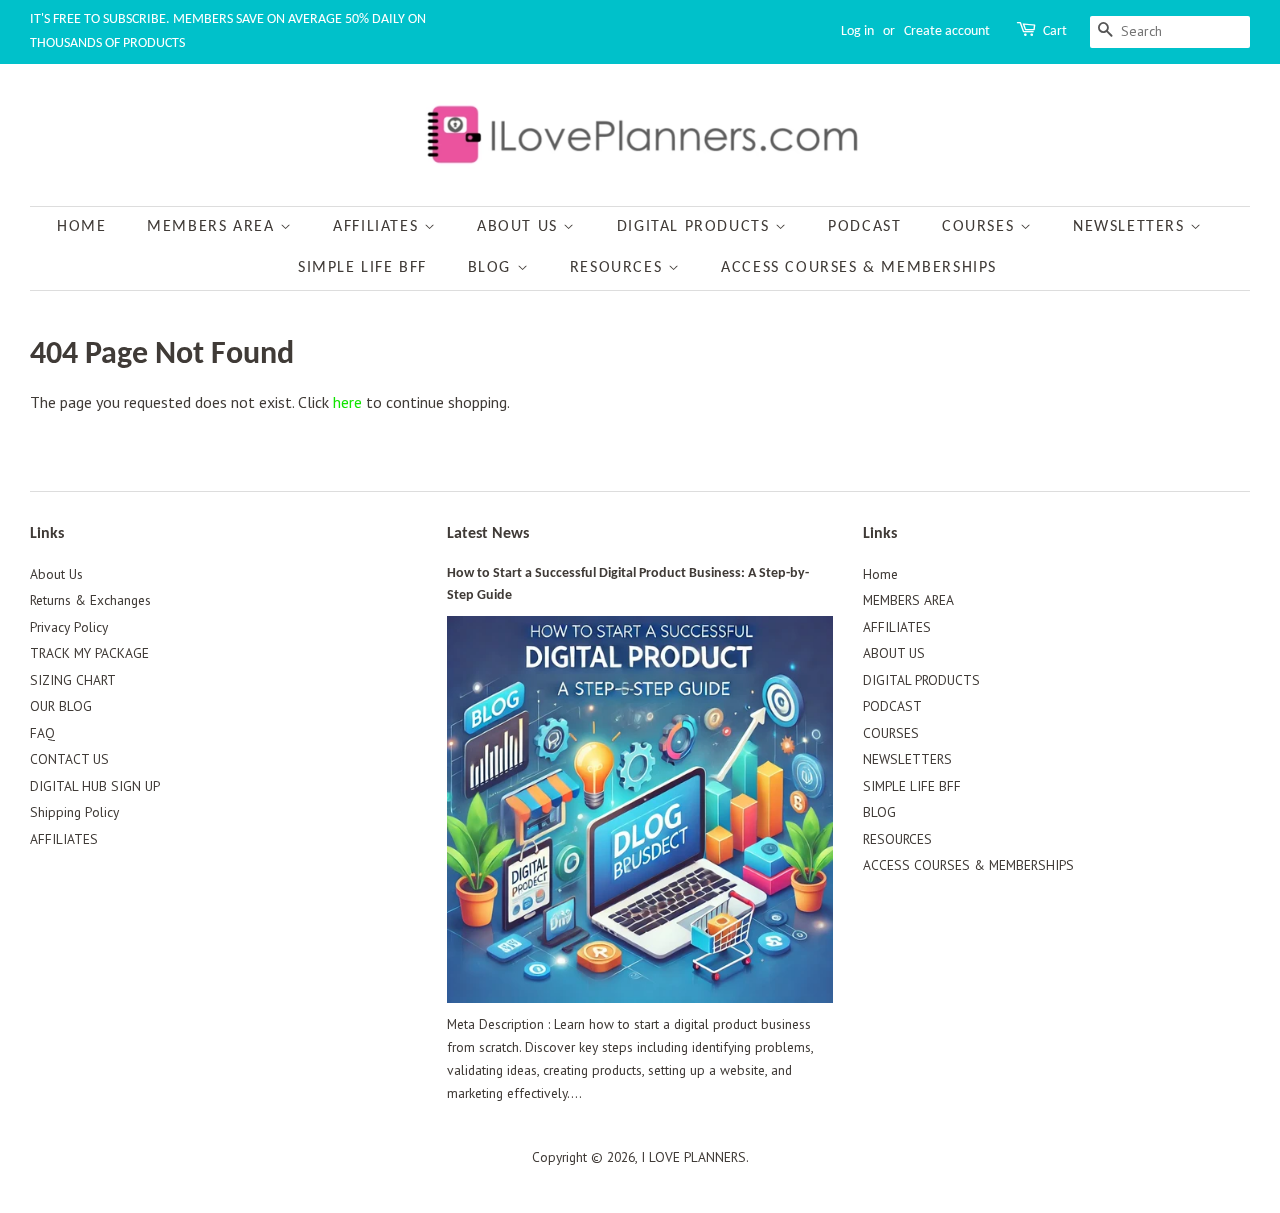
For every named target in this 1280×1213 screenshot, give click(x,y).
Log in (857, 31)
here (347, 402)
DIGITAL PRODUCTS (696, 227)
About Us (56, 574)
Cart (1055, 31)
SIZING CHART (73, 680)
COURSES (981, 227)
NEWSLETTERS (1131, 227)
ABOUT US (520, 227)
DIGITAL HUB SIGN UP (95, 786)
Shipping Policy (74, 812)
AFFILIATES (378, 227)
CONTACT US (69, 759)
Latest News (488, 534)
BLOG (492, 268)
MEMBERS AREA (213, 227)
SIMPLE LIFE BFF (362, 268)
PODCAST (864, 227)
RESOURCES (619, 268)
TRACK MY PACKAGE (89, 653)
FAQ (42, 733)
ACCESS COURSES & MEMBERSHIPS (859, 268)
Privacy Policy (69, 627)
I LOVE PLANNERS (693, 1157)
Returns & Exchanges (90, 600)
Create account (947, 31)
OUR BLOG (61, 706)
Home (81, 227)
